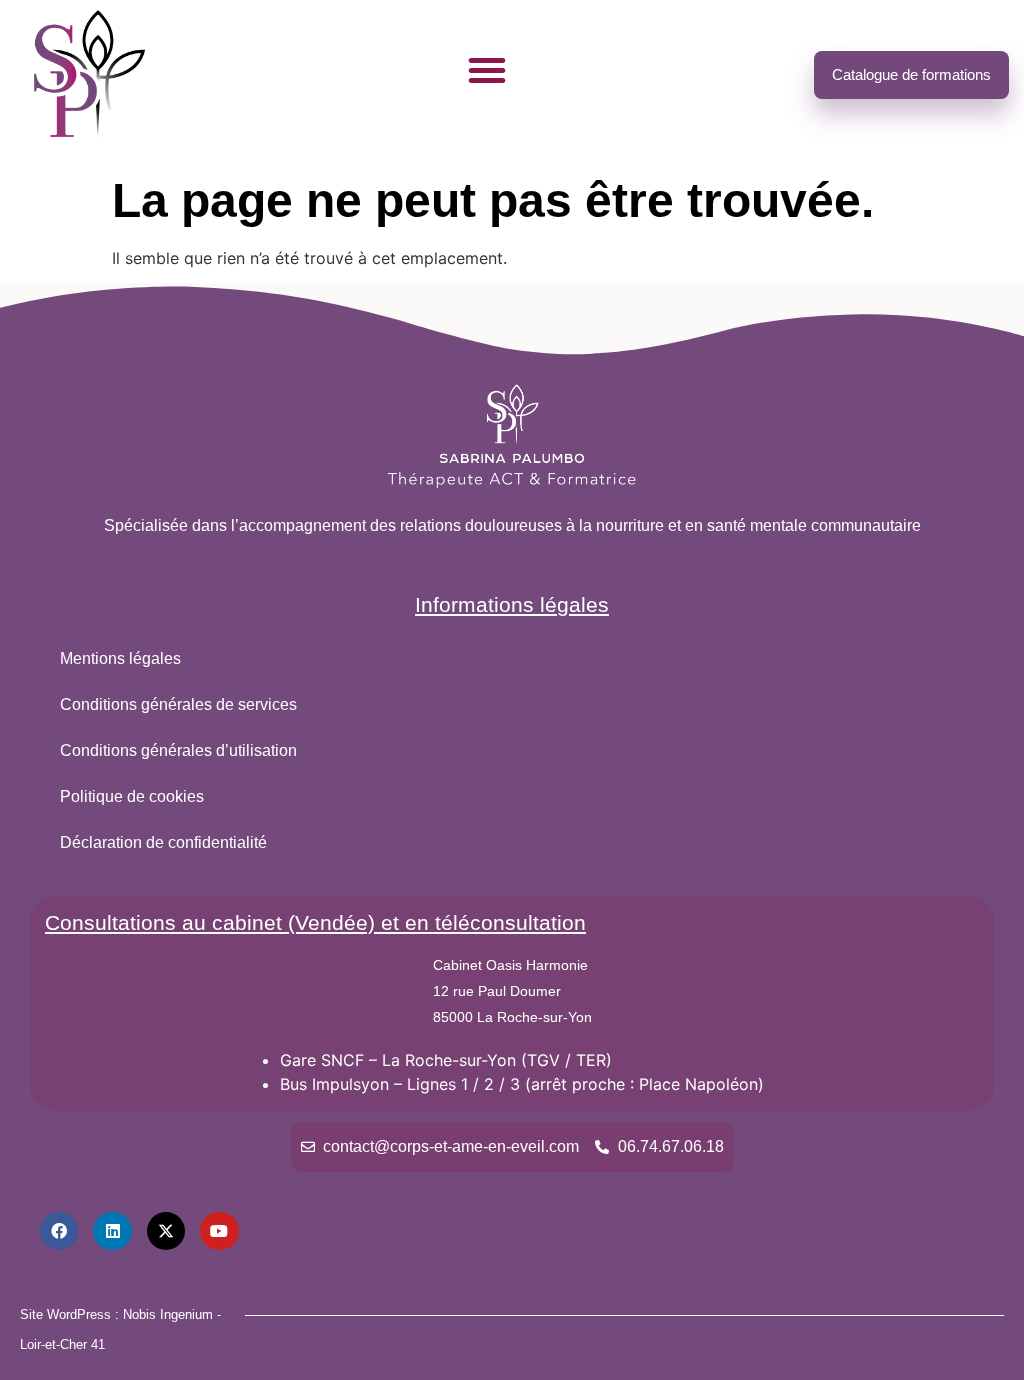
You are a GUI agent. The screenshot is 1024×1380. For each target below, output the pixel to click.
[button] (487, 70)
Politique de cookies (132, 796)
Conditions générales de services (178, 704)
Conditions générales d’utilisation (178, 750)
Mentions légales (120, 658)
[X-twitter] (166, 1231)
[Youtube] (219, 1231)
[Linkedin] (112, 1231)
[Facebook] (59, 1231)
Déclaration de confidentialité (163, 842)
